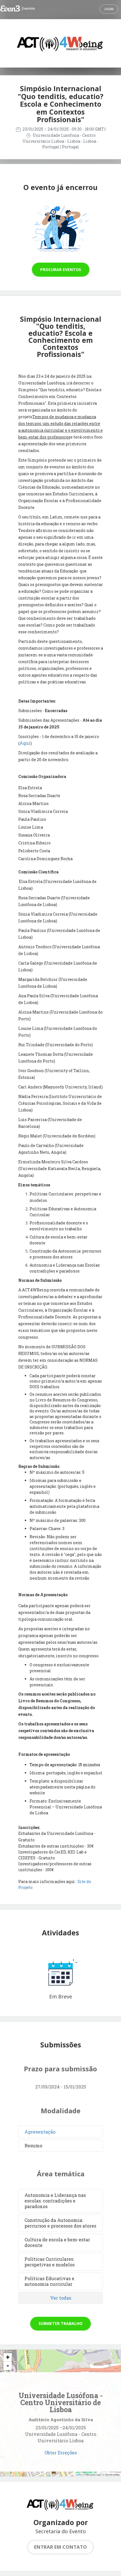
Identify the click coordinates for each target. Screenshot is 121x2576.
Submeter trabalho (60, 2323)
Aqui (25, 743)
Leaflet (79, 2475)
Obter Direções (61, 2453)
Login (109, 9)
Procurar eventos (61, 270)
